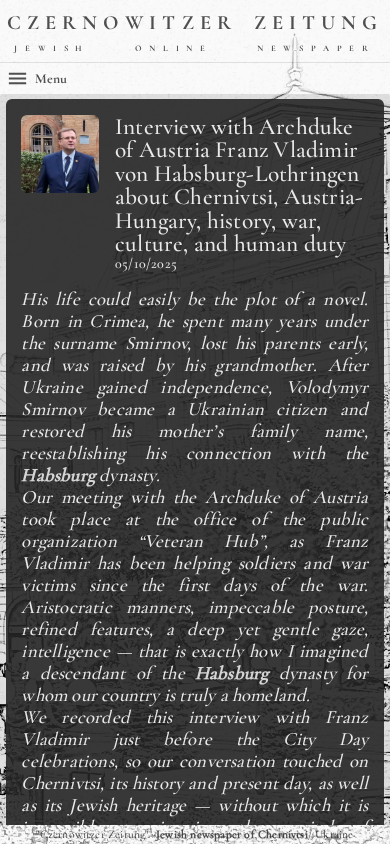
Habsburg (58, 475)
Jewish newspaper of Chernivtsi (232, 834)
